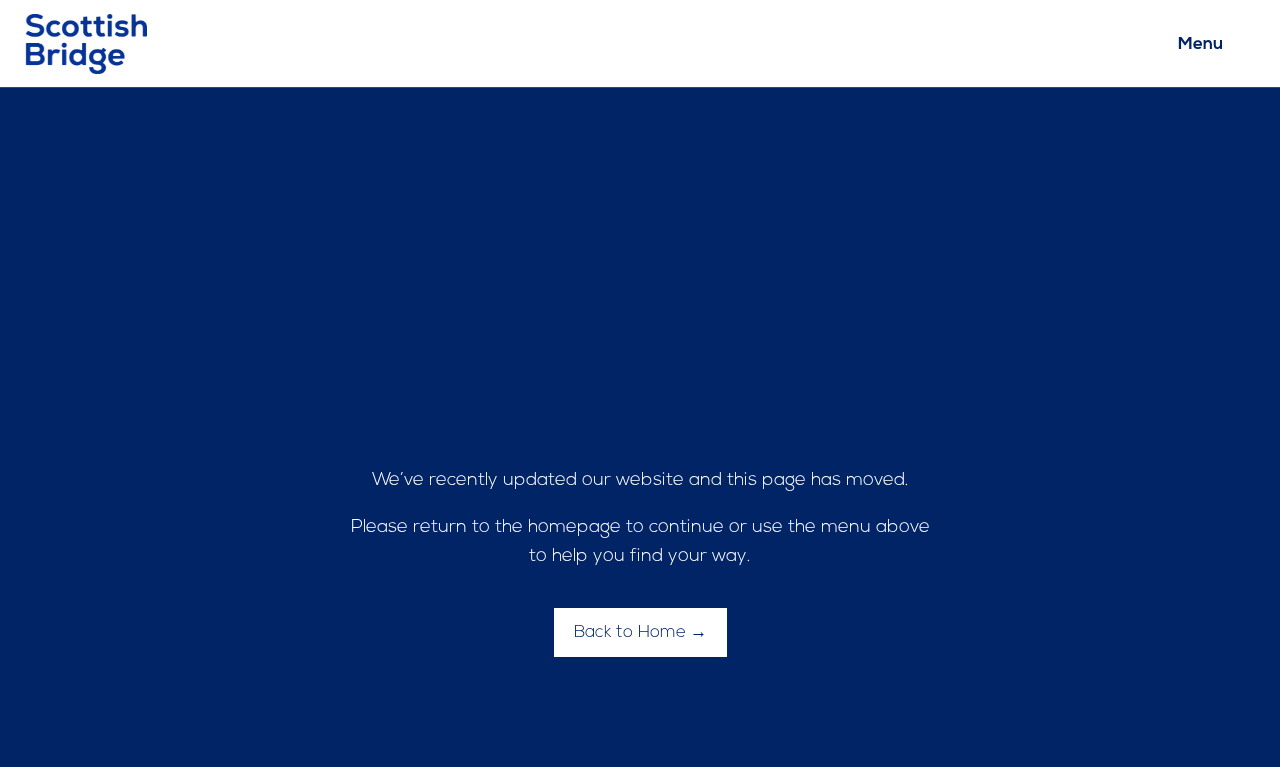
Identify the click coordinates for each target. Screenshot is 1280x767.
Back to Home (630, 632)
